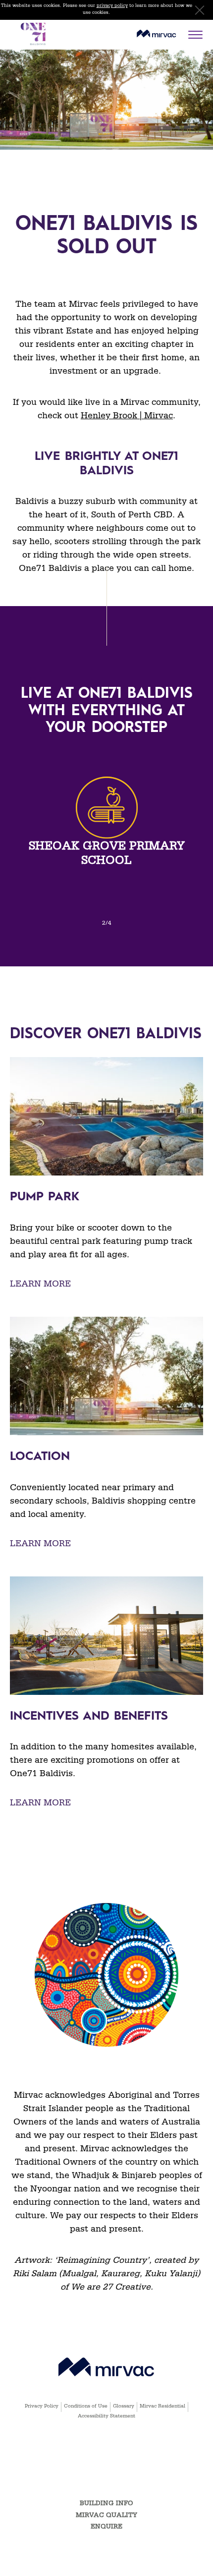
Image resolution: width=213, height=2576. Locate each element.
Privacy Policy (42, 2407)
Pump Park (45, 1197)
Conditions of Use (86, 2407)
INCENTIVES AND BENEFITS (89, 1717)
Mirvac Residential (162, 2407)
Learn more (40, 1285)
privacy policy (112, 6)
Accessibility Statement (106, 2417)
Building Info (106, 2504)
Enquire (106, 2528)
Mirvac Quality (106, 2516)
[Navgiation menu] (198, 35)
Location (40, 1457)
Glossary (124, 2407)
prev (17, 793)
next (196, 793)
